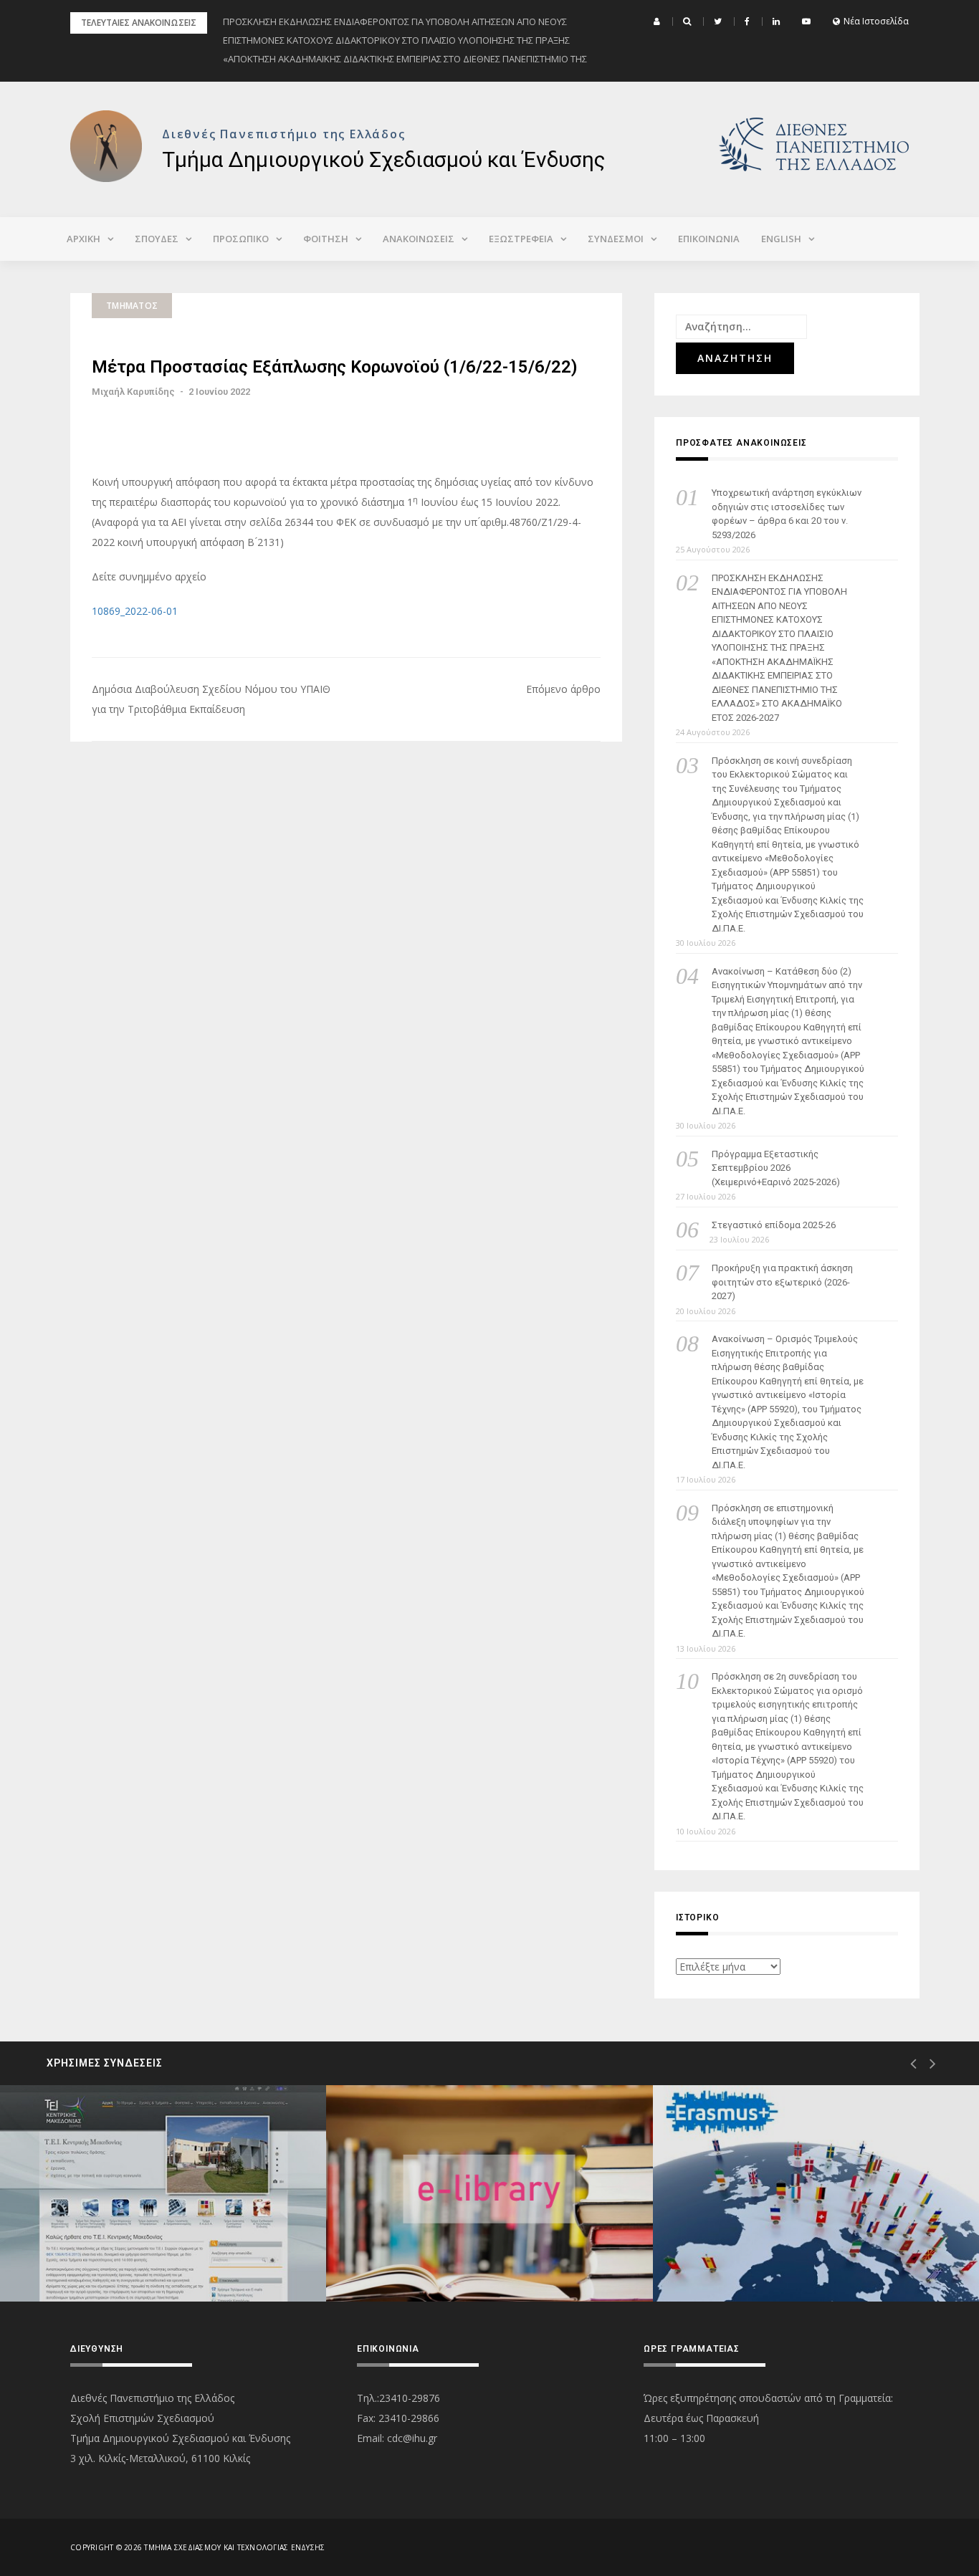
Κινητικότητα (742, 2250)
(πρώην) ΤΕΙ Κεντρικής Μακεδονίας (141, 2250)
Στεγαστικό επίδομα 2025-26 (774, 1225)
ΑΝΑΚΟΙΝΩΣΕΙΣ (419, 239)
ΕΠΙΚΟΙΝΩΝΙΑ (709, 239)
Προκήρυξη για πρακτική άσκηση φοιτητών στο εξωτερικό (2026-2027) (782, 1282)
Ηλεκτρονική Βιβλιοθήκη (444, 2250)
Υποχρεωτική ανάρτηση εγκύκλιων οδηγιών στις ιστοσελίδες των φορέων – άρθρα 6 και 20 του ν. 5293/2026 (787, 514)
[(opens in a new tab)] (163, 2193)
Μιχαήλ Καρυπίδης (133, 392)
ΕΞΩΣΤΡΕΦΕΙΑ (521, 239)
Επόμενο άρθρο (563, 689)
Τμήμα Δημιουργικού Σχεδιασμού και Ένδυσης (384, 159)
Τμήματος (132, 306)
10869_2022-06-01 (135, 611)
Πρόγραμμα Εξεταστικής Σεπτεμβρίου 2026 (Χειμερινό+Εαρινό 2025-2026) (776, 1168)
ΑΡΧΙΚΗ (83, 239)
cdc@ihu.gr (412, 2438)
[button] (659, 21)
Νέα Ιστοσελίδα (876, 21)
